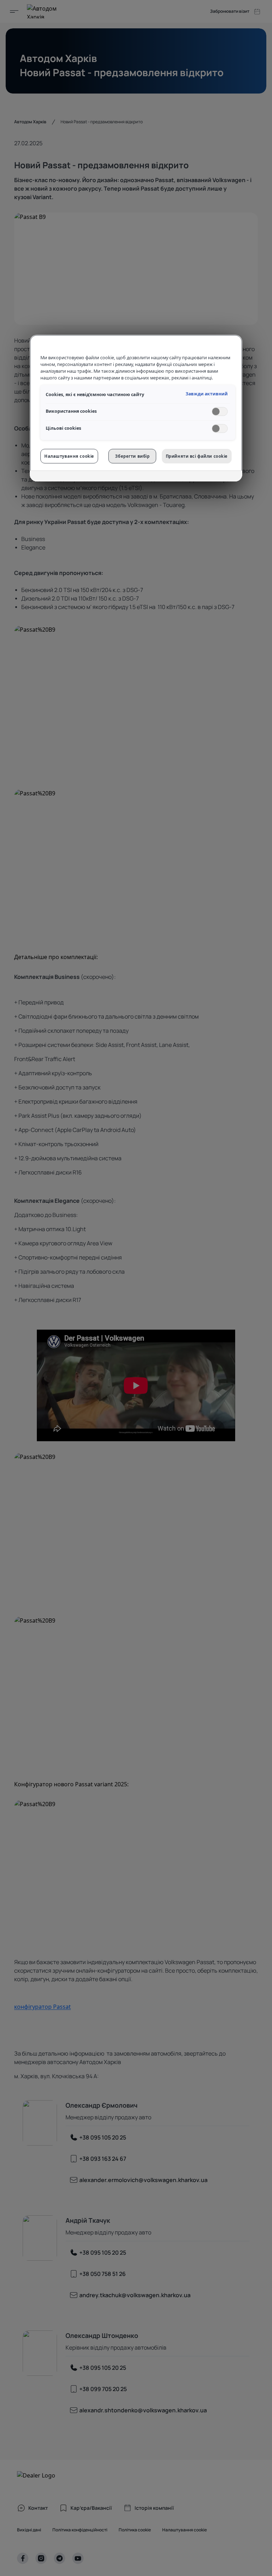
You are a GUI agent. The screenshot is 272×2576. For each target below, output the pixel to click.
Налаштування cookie (69, 456)
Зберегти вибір (132, 456)
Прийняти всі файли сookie (197, 456)
